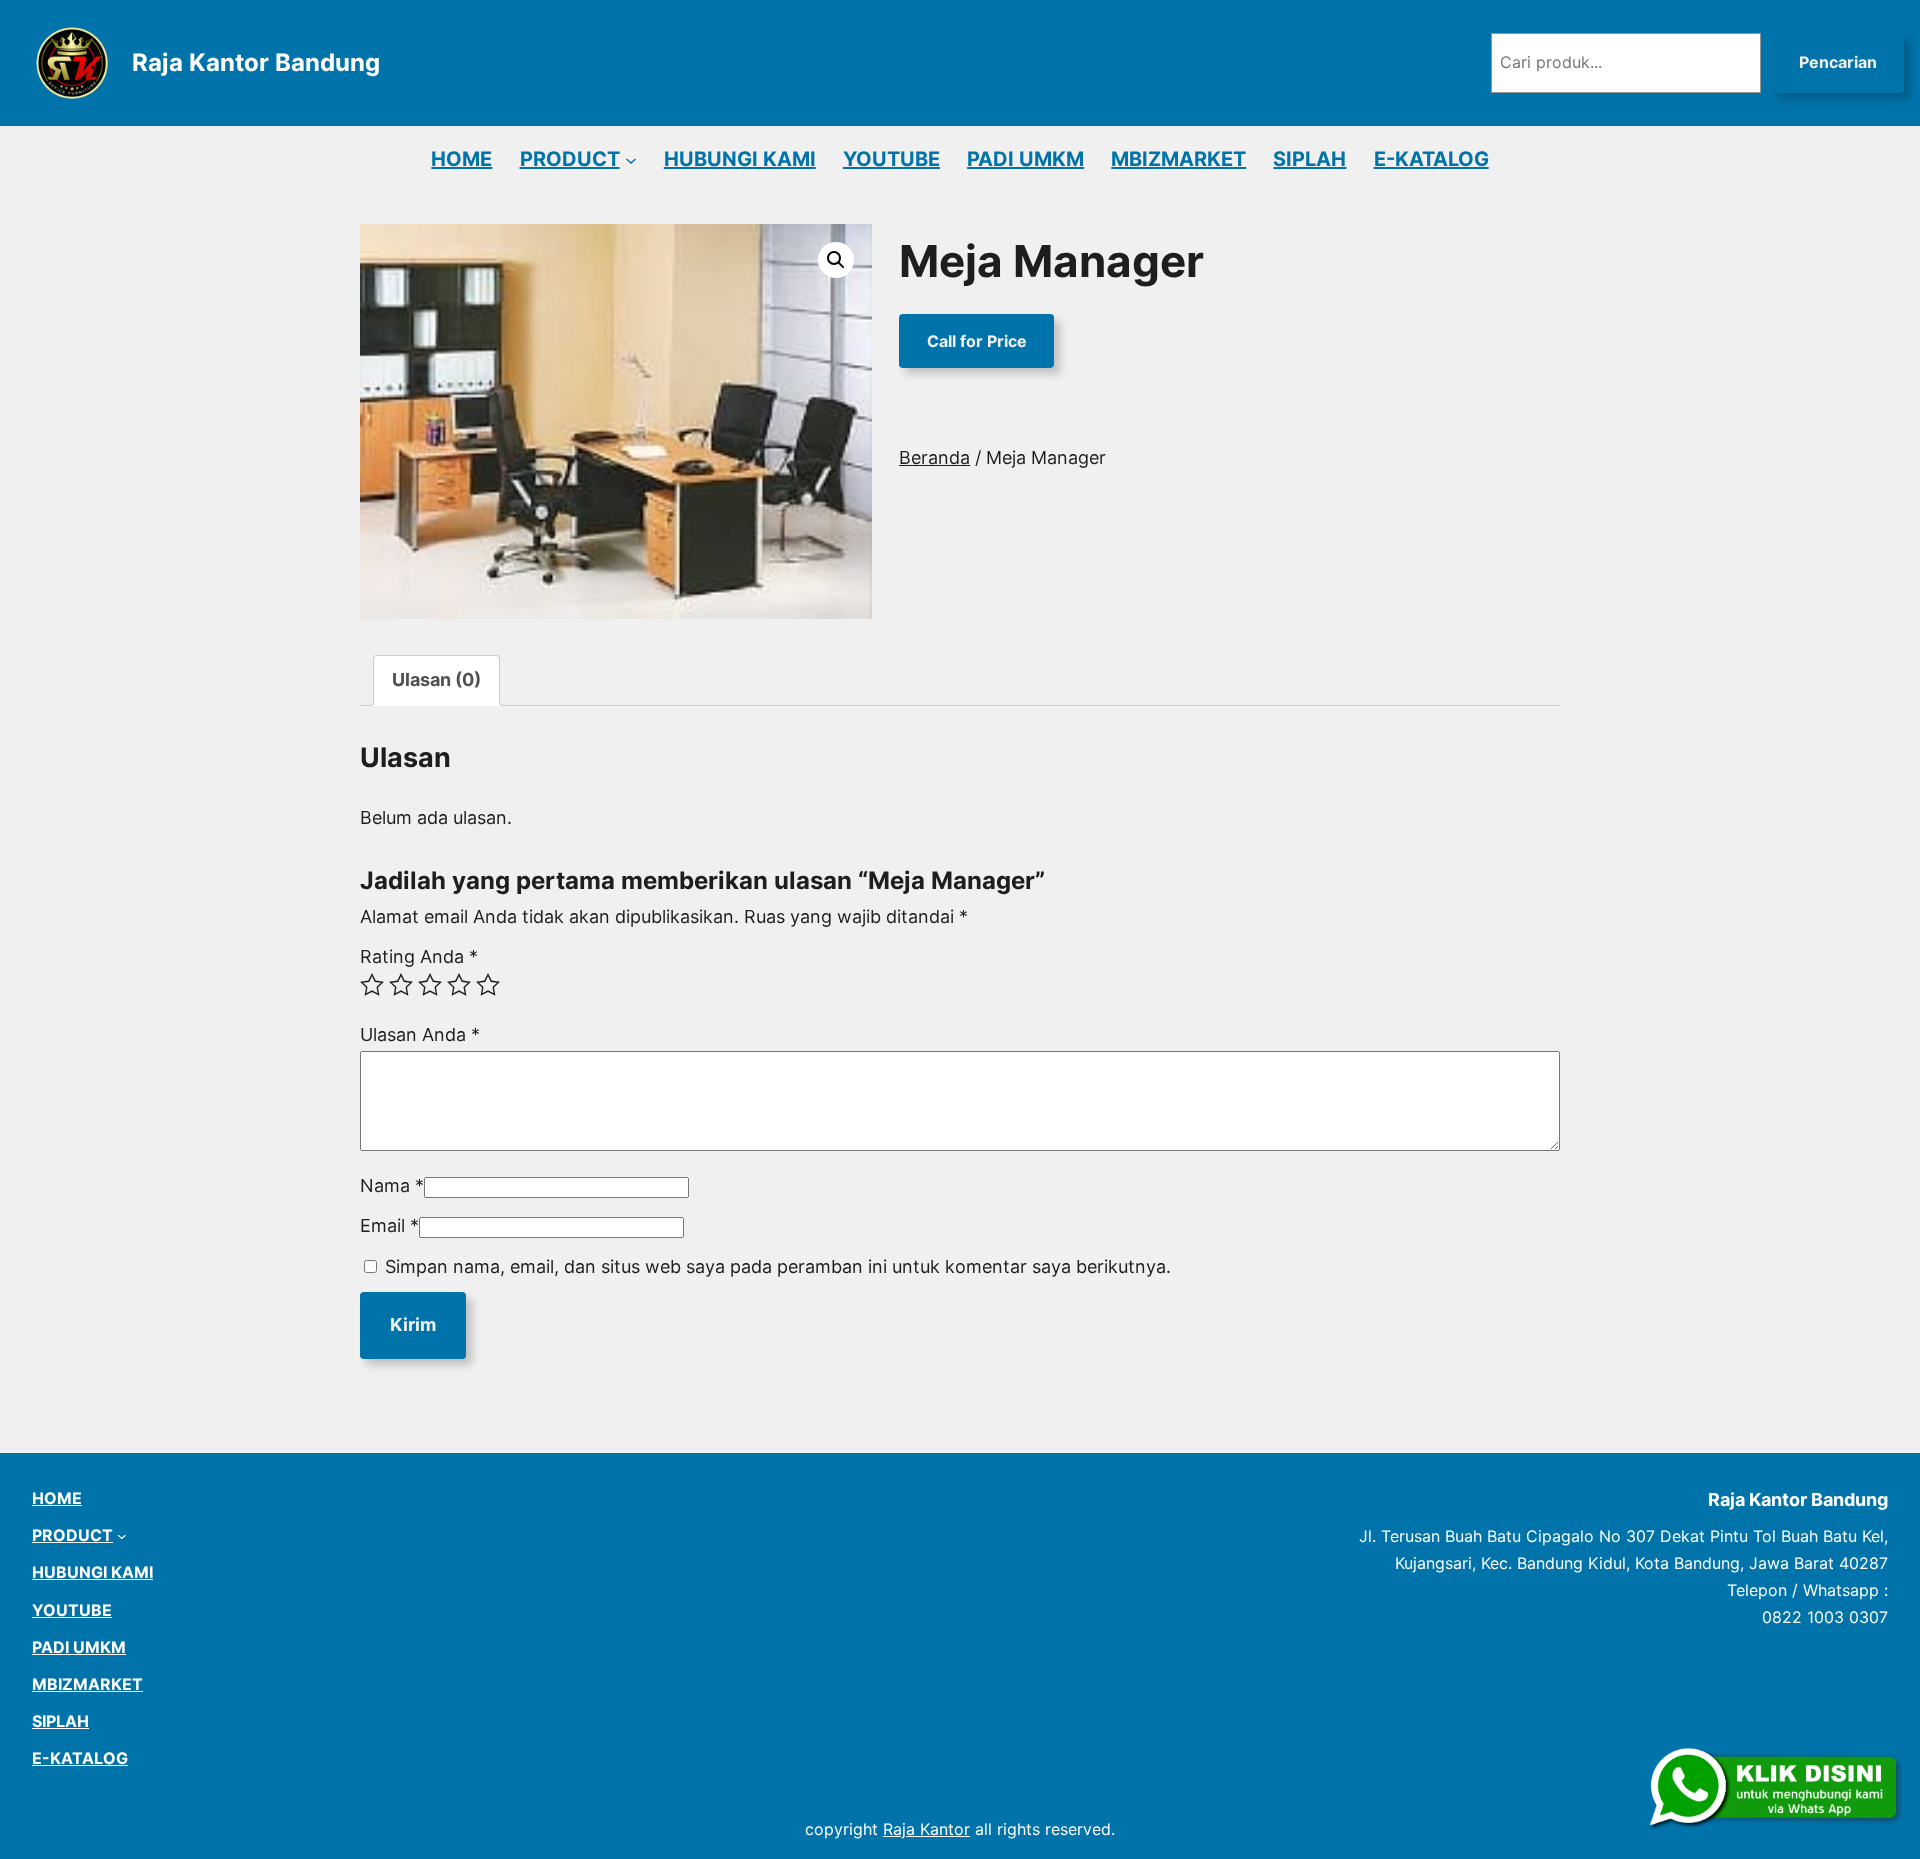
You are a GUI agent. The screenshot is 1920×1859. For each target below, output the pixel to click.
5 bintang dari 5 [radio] (488, 985)
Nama (392, 1185)
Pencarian (1838, 62)
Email (389, 1225)
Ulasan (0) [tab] (436, 679)
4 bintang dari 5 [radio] (459, 985)
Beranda (934, 457)
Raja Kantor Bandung (256, 62)
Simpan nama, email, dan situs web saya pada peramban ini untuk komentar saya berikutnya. (778, 1266)
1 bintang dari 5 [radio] (372, 985)
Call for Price (977, 341)
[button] (836, 260)
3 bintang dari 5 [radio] (430, 985)
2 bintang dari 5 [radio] (401, 985)
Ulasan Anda (420, 1034)
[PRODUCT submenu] (631, 159)
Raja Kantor (926, 1829)
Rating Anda (419, 956)
